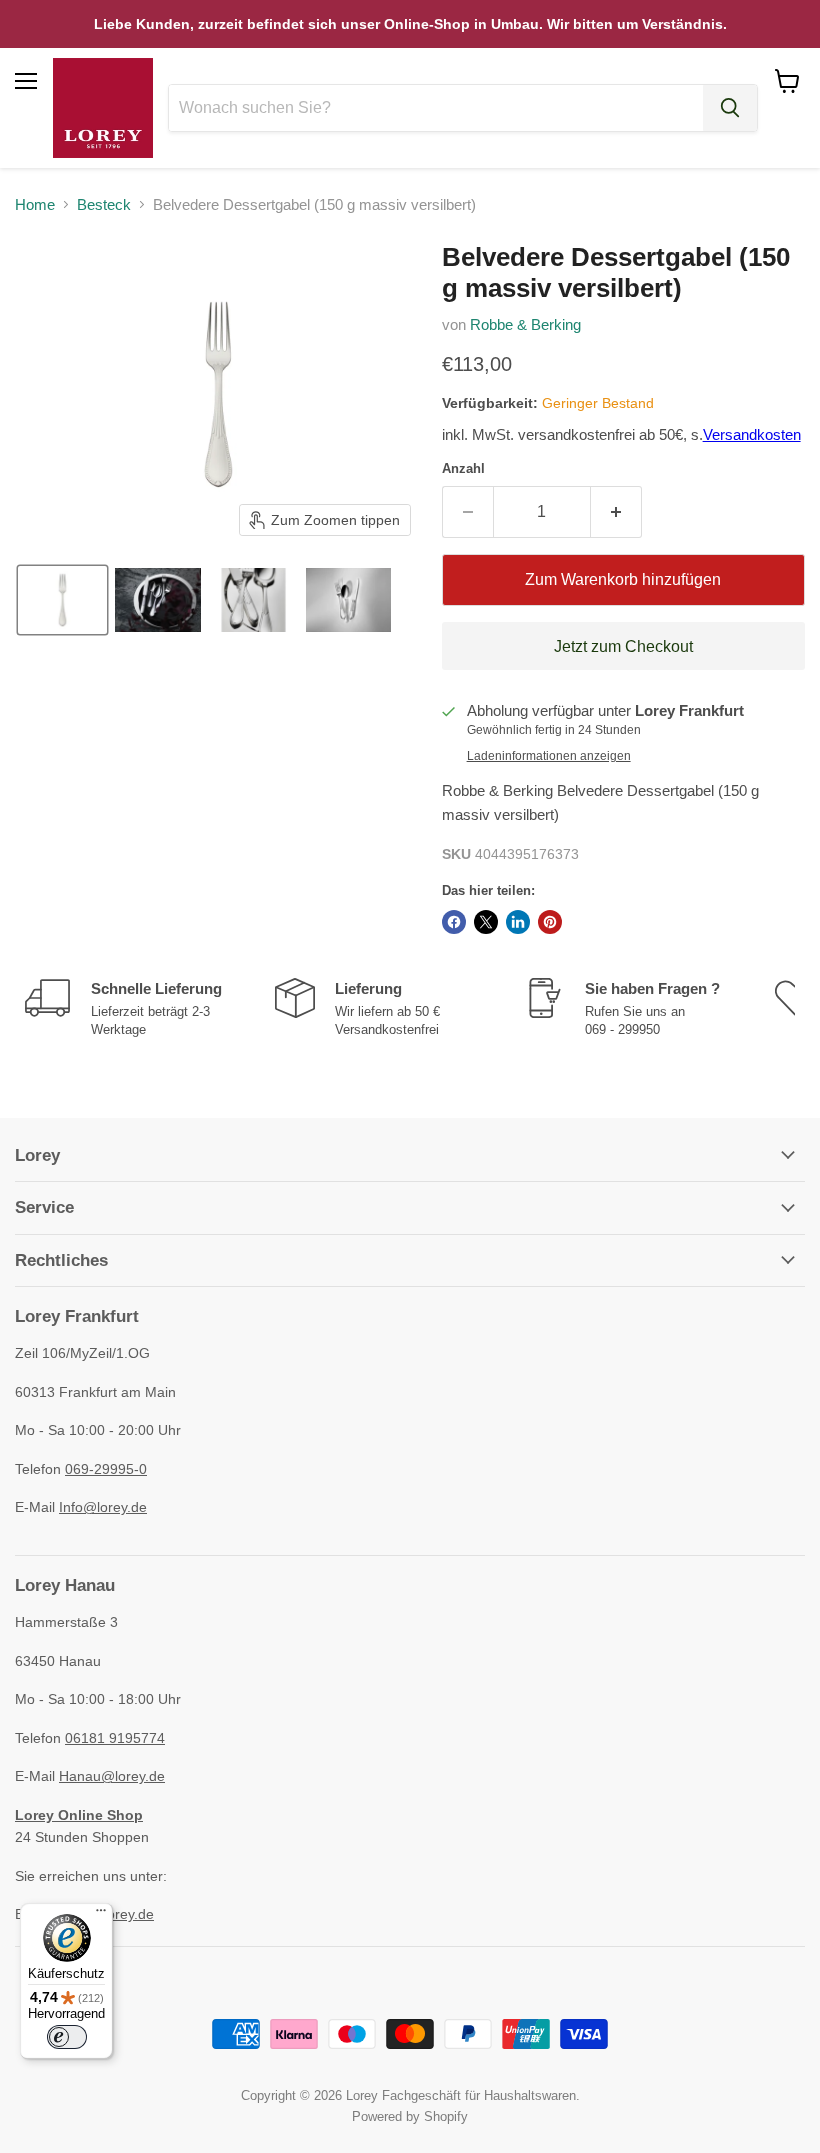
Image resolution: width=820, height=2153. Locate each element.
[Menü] (101, 1915)
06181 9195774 (115, 1738)
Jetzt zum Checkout (623, 646)
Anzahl (463, 468)
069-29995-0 (106, 1469)
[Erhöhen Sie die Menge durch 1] (616, 512)
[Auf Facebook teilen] (454, 922)
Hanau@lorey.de (112, 1776)
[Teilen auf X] (486, 922)
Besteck (104, 204)
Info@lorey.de (103, 1507)
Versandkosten (752, 434)
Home (35, 204)
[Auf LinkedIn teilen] (518, 922)
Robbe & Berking (525, 324)
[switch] (67, 2037)
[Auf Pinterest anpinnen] (550, 922)
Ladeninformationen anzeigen (549, 756)
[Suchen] (730, 108)
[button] (62, 600)
